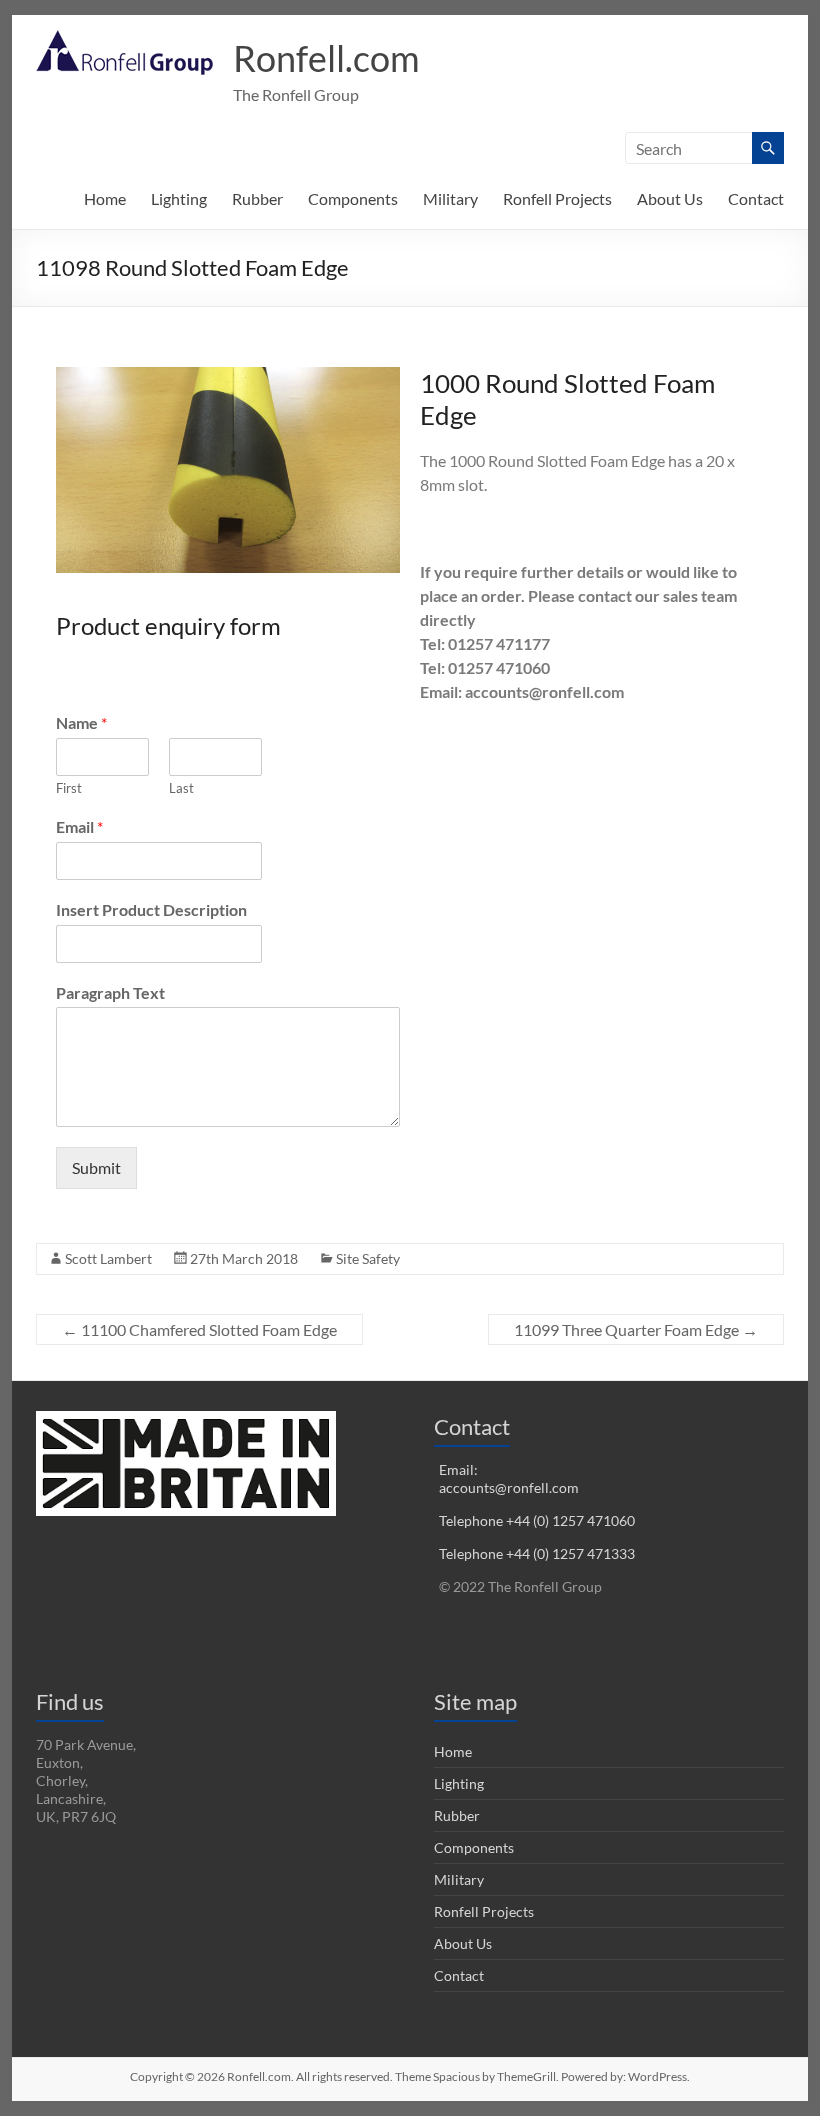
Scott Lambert (108, 1258)
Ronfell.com (326, 58)
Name (81, 722)
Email (79, 826)
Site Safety (368, 1258)
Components (353, 198)
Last (181, 788)
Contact (756, 198)
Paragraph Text (110, 992)
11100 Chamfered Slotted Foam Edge (199, 1329)
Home (105, 198)
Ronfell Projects (557, 198)
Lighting (179, 198)
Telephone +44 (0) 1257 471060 (537, 1520)
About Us (670, 198)
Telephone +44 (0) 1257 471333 (537, 1553)
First (69, 788)
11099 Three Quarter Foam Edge (636, 1329)
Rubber (257, 198)
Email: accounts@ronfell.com (509, 1478)
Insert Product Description (151, 909)
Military (450, 198)
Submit (96, 1167)
